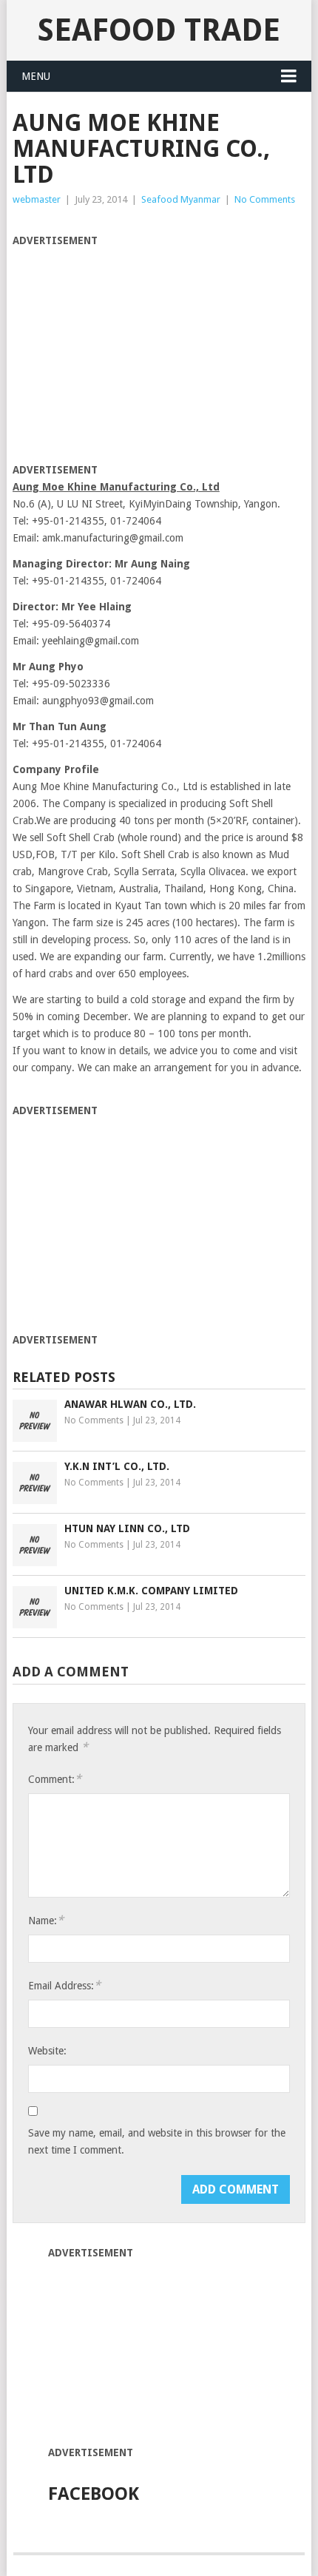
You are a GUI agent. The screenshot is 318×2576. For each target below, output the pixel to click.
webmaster (37, 199)
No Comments (265, 199)
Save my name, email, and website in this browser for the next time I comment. (157, 2141)
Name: (46, 1920)
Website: (47, 2051)
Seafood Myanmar (181, 199)
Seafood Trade (159, 30)
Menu (36, 76)
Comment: (55, 1779)
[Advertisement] (137, 353)
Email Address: (64, 1985)
